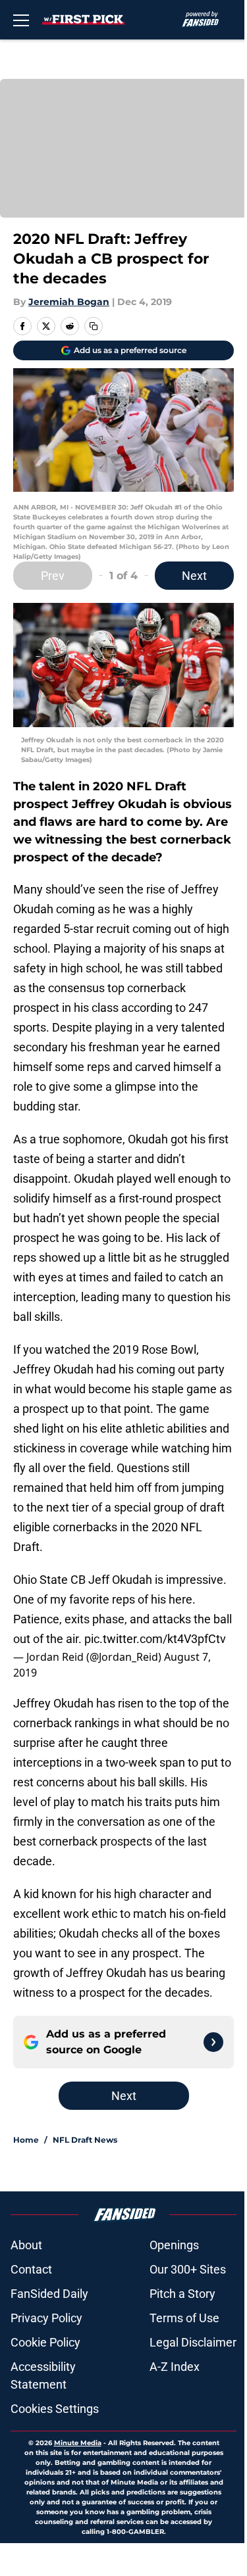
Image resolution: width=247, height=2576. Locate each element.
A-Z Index (175, 2367)
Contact (31, 2269)
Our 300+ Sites (188, 2269)
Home (26, 2140)
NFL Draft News (85, 2140)
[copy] (94, 326)
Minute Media (78, 2443)
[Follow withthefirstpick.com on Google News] (213, 2042)
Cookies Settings (55, 2409)
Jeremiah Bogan (69, 302)
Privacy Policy (46, 2318)
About (26, 2245)
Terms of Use (184, 2318)
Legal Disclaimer (193, 2342)
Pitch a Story (182, 2294)
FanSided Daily (49, 2294)
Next (194, 576)
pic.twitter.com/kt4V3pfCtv (155, 1639)
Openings (174, 2245)
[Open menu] (21, 20)
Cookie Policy (45, 2342)
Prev (53, 576)
